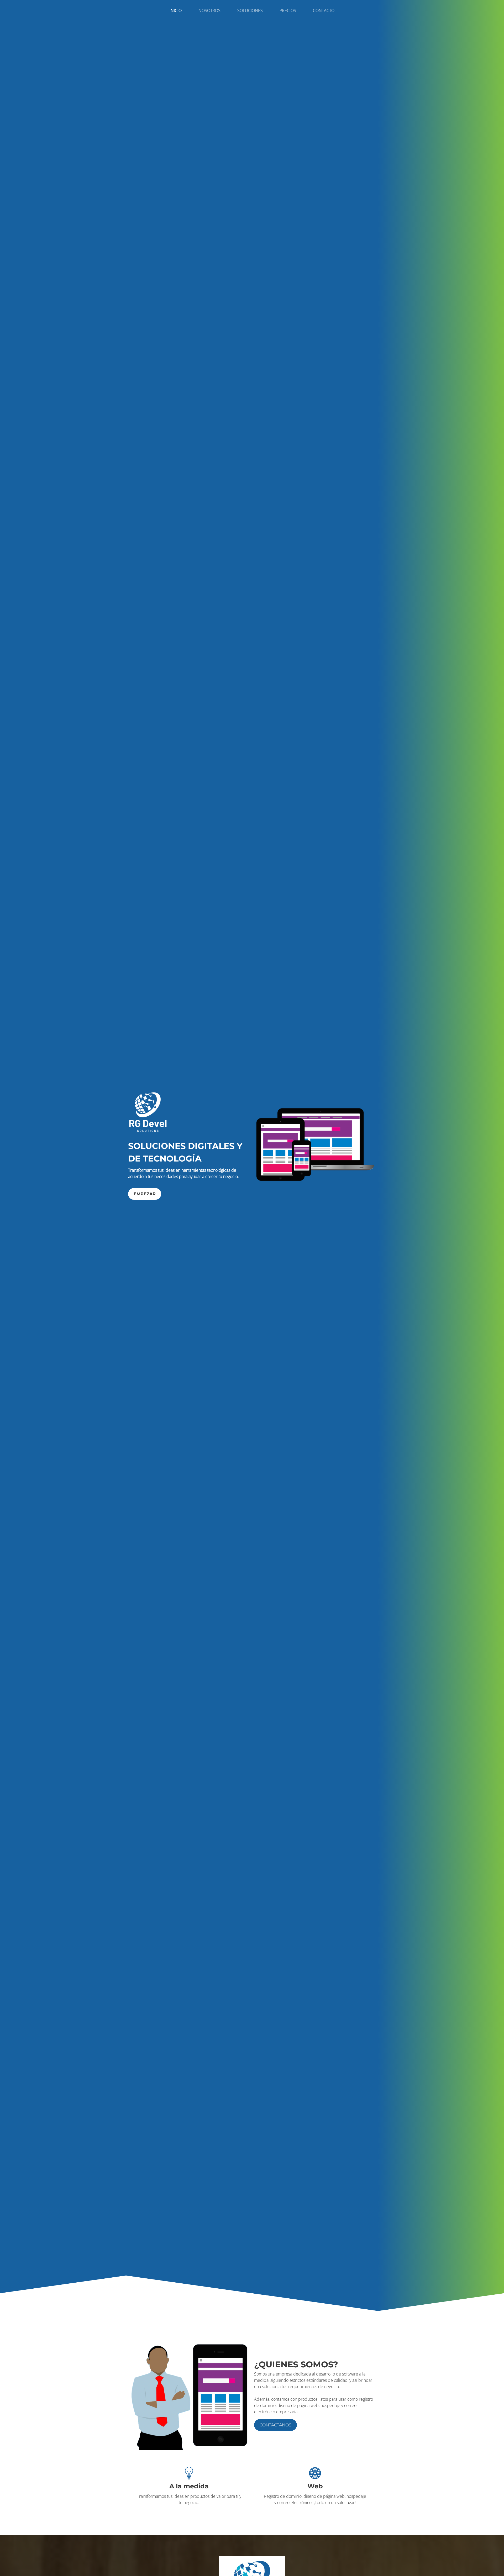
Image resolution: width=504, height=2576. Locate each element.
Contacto (324, 10)
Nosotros (209, 10)
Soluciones (250, 10)
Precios (288, 10)
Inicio (176, 10)
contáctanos (275, 2425)
